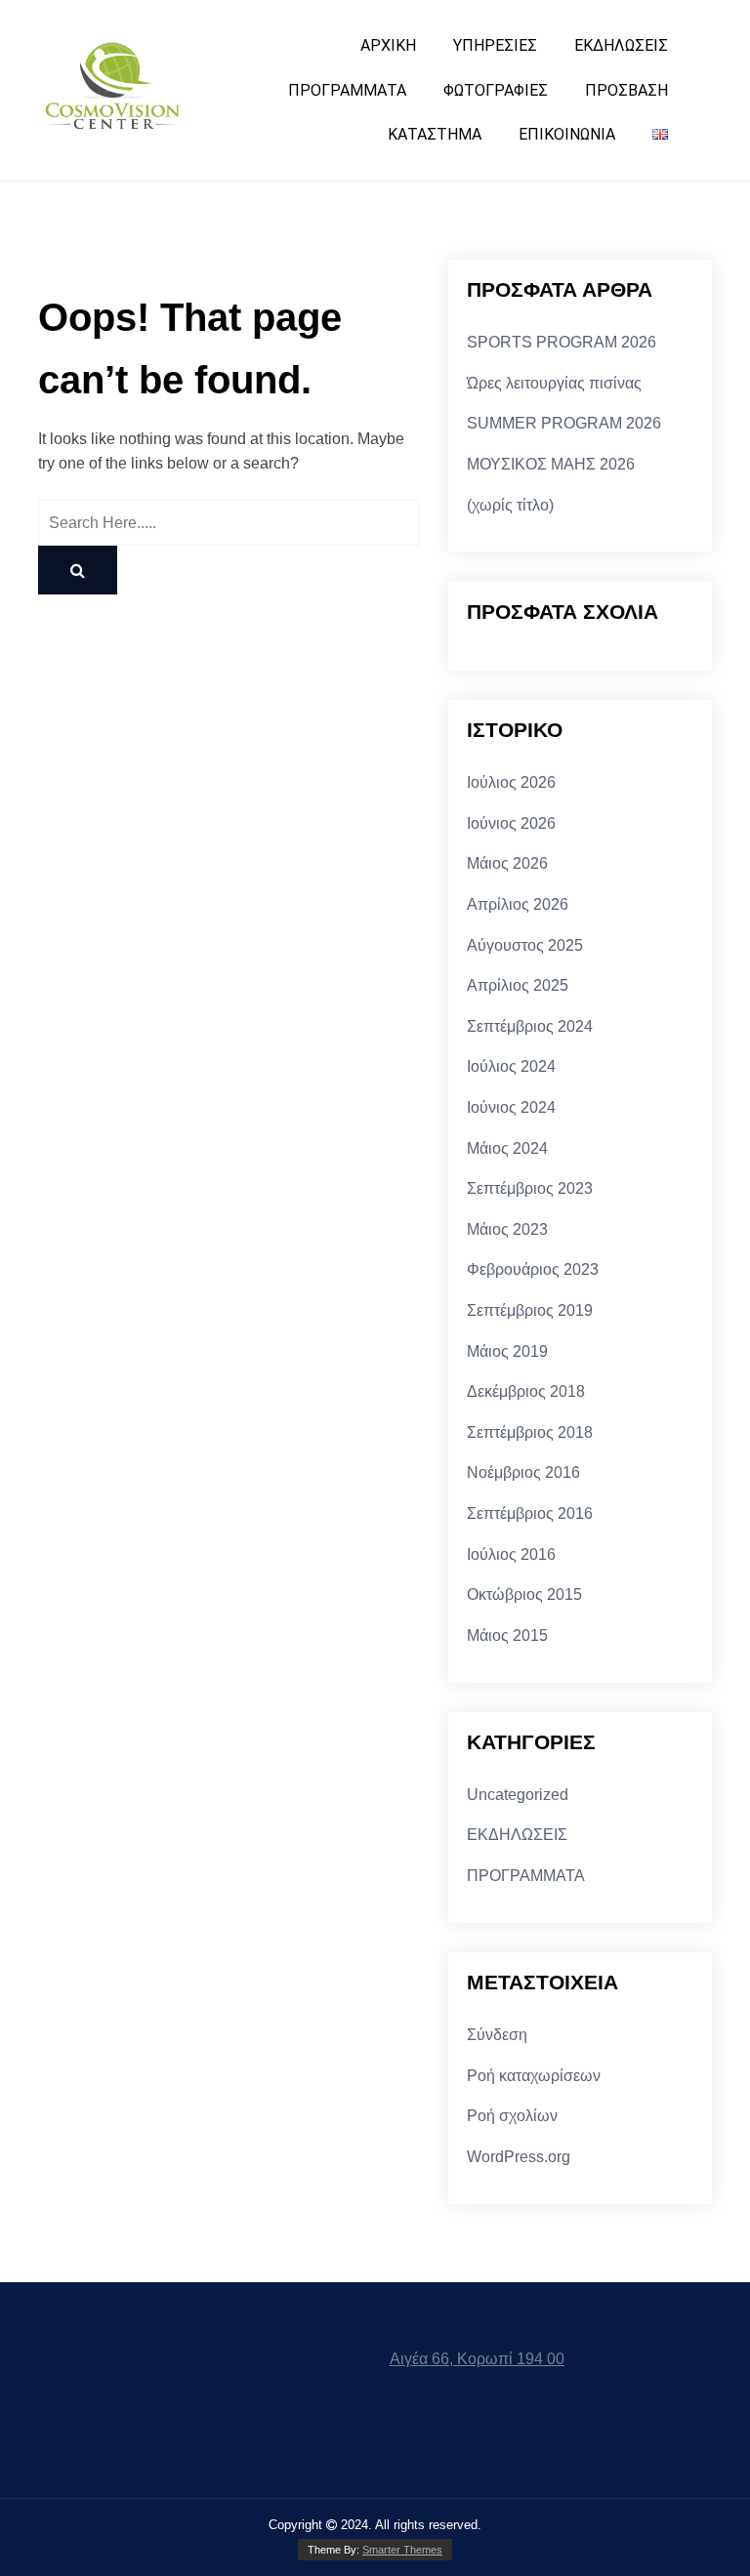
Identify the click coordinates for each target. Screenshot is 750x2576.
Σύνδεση (497, 2035)
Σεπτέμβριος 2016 (530, 1513)
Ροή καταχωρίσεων (534, 2076)
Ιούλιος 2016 (511, 1554)
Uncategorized (518, 1795)
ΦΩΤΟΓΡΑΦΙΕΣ (496, 90)
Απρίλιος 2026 (518, 904)
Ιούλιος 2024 (511, 1066)
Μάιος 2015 (507, 1636)
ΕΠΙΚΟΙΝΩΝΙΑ (567, 134)
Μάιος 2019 (507, 1351)
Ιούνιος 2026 (511, 823)
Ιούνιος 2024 (511, 1107)
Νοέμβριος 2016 (523, 1472)
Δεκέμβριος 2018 (526, 1391)
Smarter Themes (402, 2550)
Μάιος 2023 (507, 1229)
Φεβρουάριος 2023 (533, 1269)
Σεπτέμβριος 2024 (530, 1026)
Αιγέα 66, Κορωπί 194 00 (477, 2359)
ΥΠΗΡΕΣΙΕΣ (495, 45)
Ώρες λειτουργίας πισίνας (554, 383)
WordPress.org (519, 2157)
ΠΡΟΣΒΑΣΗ (626, 90)
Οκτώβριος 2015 (524, 1595)
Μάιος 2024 (507, 1148)
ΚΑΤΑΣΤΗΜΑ (435, 134)
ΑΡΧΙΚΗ (388, 45)
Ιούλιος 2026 (511, 782)
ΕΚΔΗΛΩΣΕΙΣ (621, 45)
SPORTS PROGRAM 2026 (562, 342)
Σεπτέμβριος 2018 (530, 1432)
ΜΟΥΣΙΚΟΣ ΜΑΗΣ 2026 (551, 464)
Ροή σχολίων (512, 2116)
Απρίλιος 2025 (518, 985)
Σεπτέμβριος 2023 (530, 1188)
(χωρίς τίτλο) (510, 505)
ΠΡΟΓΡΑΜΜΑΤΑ (347, 90)
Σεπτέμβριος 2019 (530, 1310)
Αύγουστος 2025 (525, 945)
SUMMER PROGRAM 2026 (564, 423)
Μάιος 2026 (507, 863)
